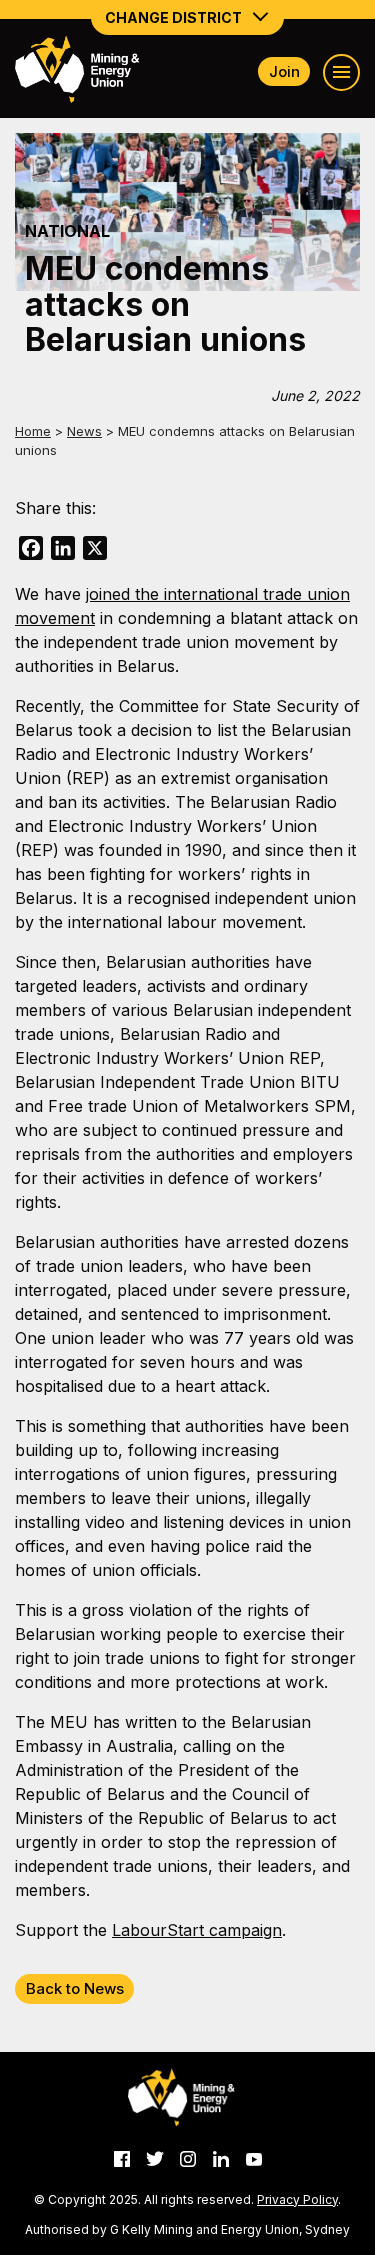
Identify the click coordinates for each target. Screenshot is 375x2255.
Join (284, 71)
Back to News (75, 1988)
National (67, 231)
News (84, 431)
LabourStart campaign (197, 1930)
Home (33, 431)
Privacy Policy (297, 2199)
